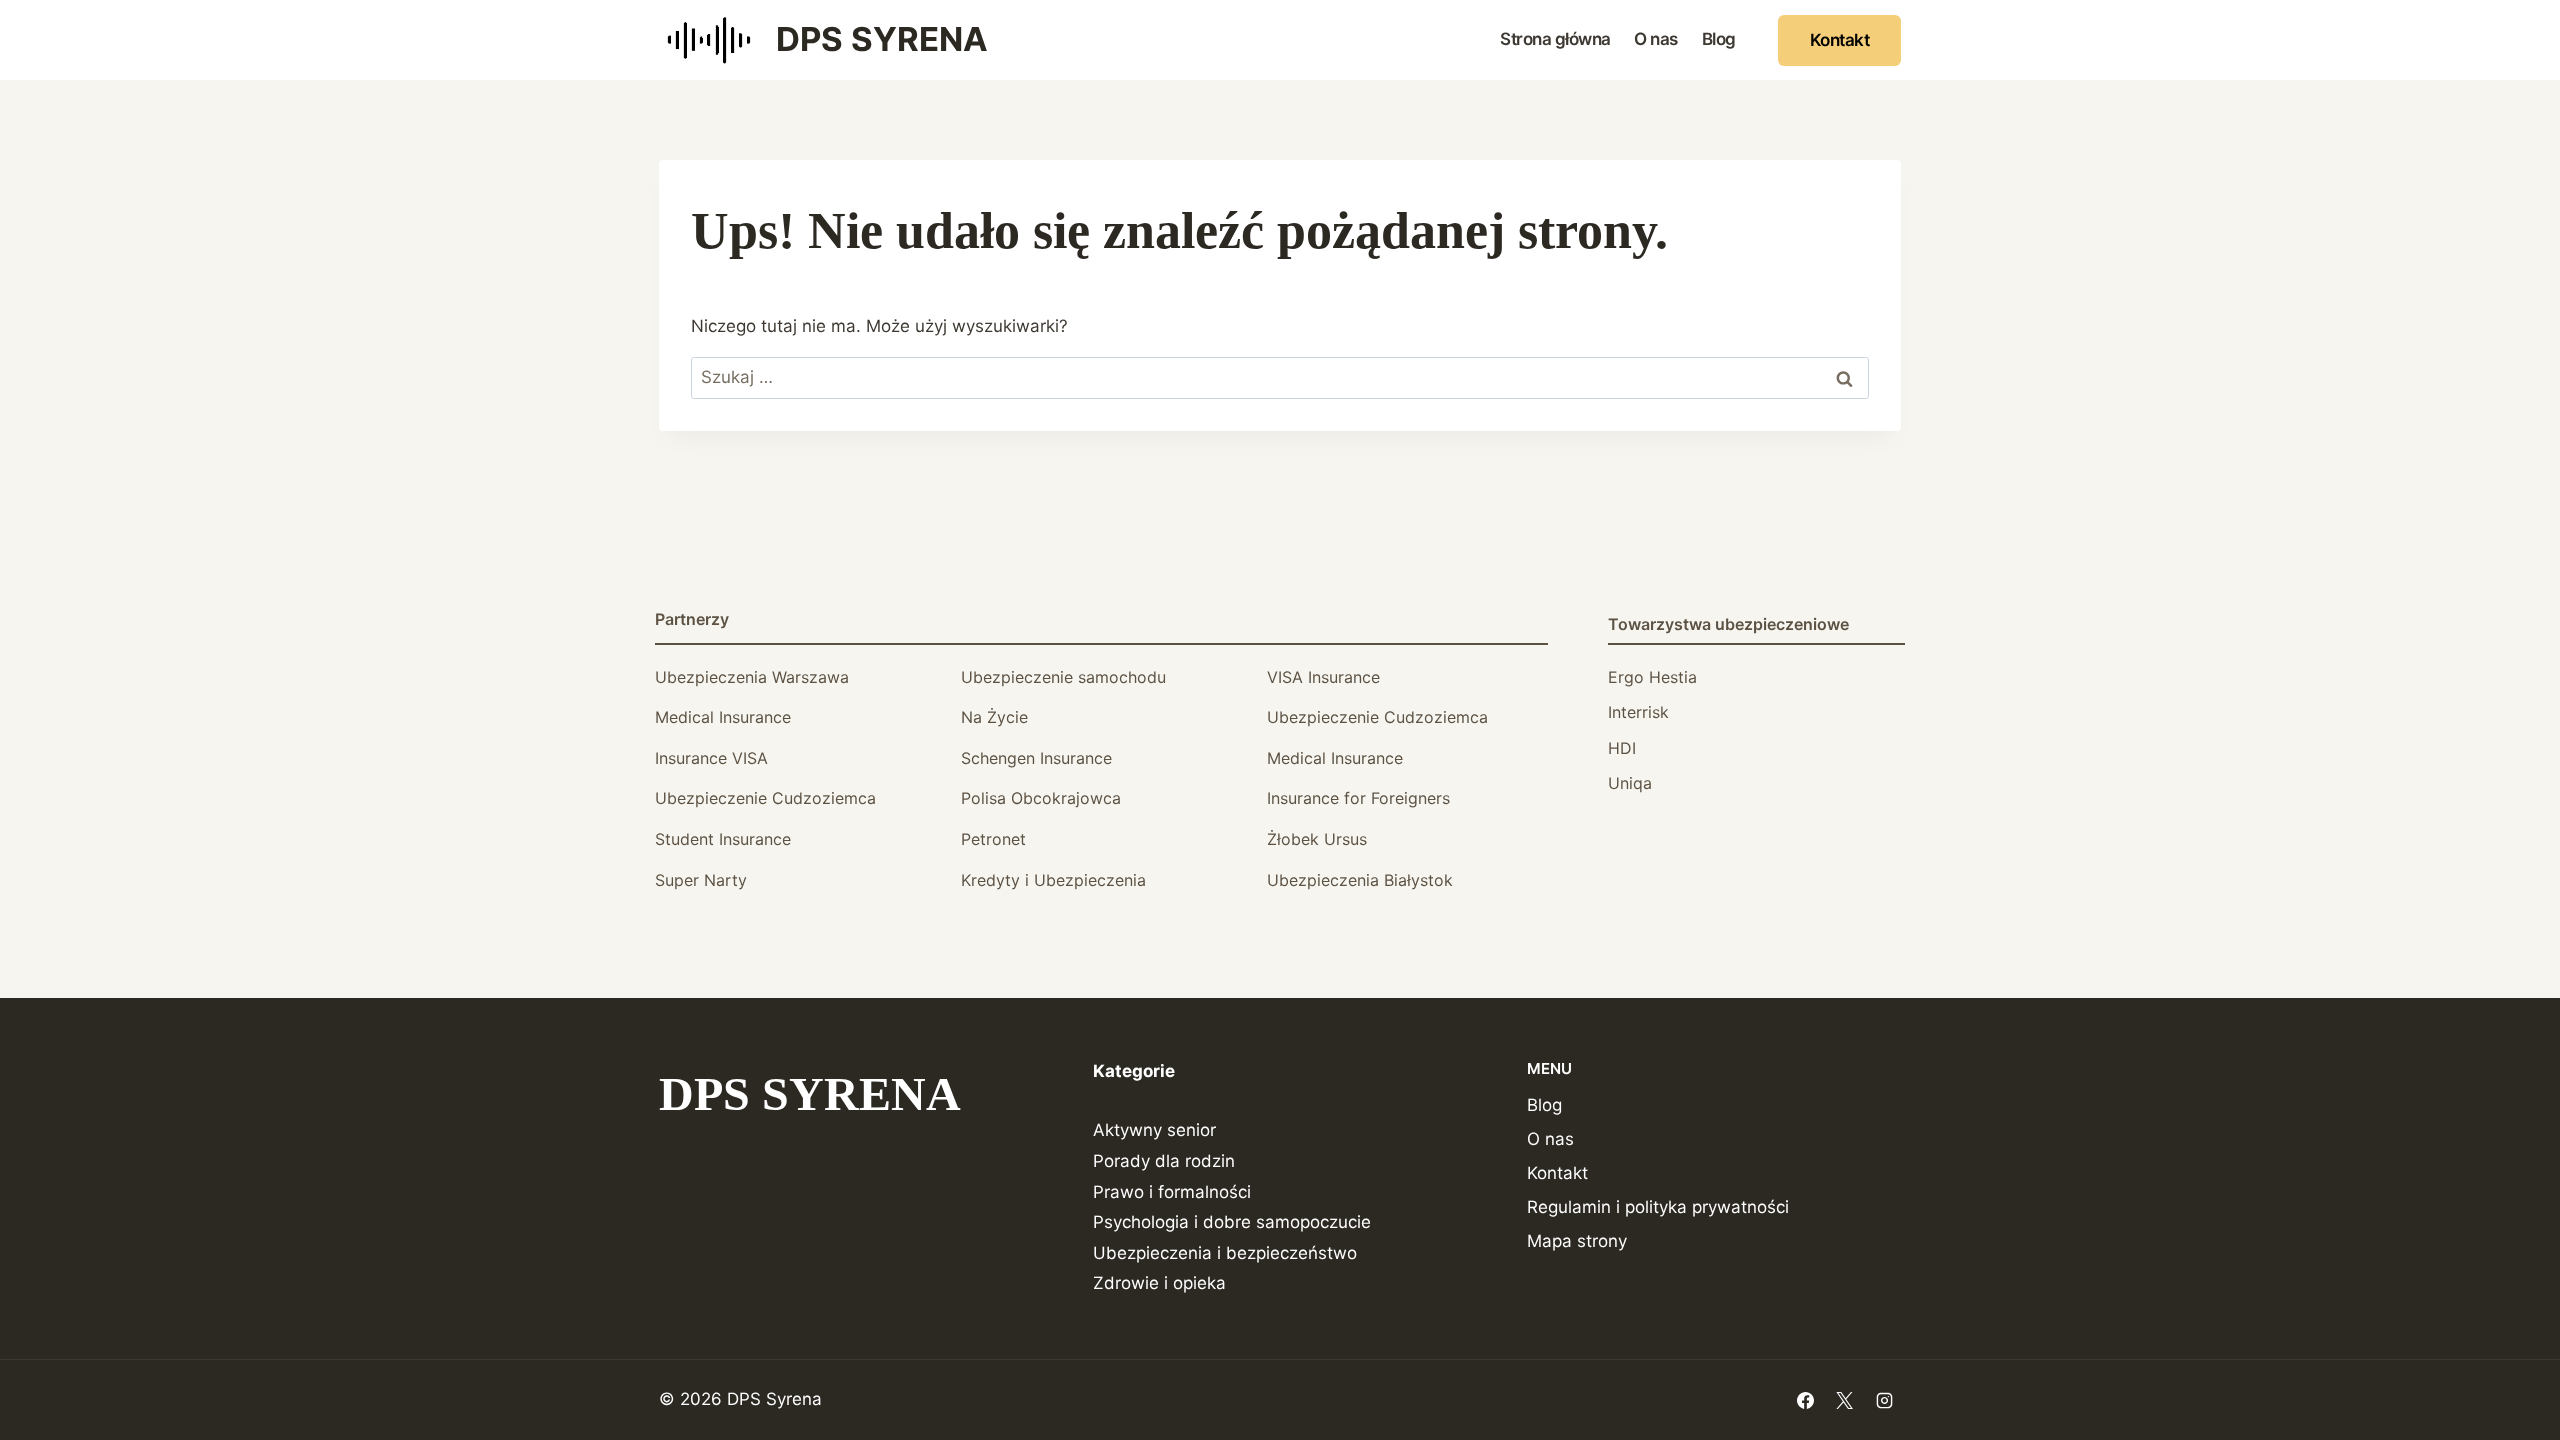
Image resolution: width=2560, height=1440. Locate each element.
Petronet (993, 839)
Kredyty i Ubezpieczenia (1053, 880)
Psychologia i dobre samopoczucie (1232, 1222)
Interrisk (1638, 712)
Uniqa (1630, 783)
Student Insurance (723, 839)
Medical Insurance (723, 717)
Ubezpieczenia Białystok (1360, 880)
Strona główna (1555, 39)
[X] (1845, 1400)
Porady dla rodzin (1164, 1161)
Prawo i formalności (1172, 1192)
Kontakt (1840, 40)
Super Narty (701, 880)
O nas (1656, 39)
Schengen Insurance (1036, 758)
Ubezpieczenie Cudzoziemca (1377, 717)
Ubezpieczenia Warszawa (752, 677)
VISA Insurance (1323, 677)
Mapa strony (1577, 1241)
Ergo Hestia (1652, 677)
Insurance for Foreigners (1358, 798)
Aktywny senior (1154, 1130)
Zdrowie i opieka (1159, 1283)
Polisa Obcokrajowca (1041, 798)
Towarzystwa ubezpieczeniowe (1728, 624)
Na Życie (994, 717)
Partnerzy (692, 619)
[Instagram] (1884, 1400)
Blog (1719, 39)
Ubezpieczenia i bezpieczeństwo (1225, 1253)
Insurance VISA (711, 758)
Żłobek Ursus (1317, 839)
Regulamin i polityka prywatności (1658, 1207)
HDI (1622, 748)
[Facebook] (1806, 1400)
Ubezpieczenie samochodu (1063, 677)
